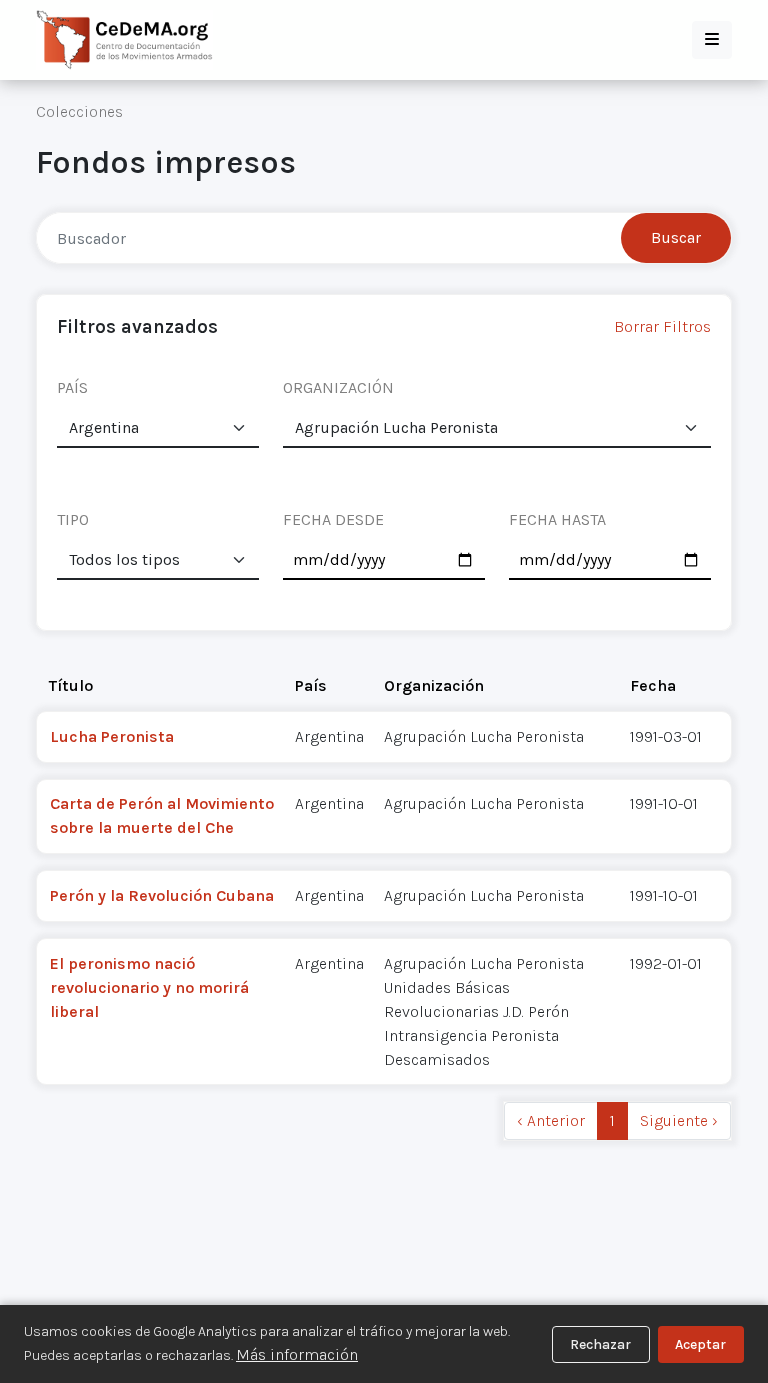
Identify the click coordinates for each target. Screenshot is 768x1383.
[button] (712, 40)
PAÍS (72, 387)
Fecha (653, 685)
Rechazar (600, 1344)
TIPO (73, 519)
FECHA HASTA (557, 519)
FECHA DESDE (333, 519)
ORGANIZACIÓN (338, 387)
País (311, 685)
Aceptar (700, 1344)
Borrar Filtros (662, 326)
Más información (297, 1354)
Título (71, 685)
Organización (434, 685)
